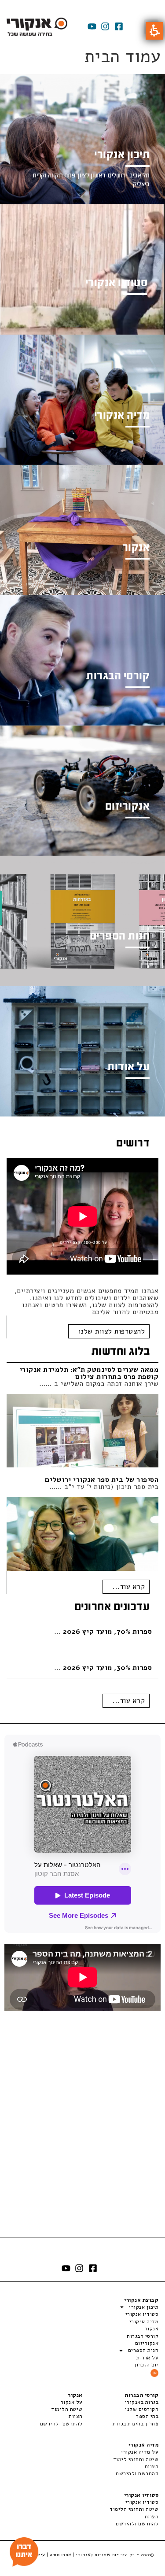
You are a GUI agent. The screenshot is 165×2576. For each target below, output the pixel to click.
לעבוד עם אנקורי (131, 1279)
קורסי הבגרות (143, 2336)
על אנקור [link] (72, 2402)
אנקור (152, 2329)
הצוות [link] (76, 2416)
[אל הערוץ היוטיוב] (92, 26)
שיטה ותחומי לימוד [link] (136, 2459)
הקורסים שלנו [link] (142, 2409)
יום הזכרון (146, 2365)
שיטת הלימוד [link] (67, 2409)
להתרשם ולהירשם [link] (61, 2424)
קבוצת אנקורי (141, 2300)
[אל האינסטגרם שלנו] (105, 26)
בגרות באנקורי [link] (142, 2402)
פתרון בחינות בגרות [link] (136, 2424)
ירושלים (117, 175)
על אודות (147, 2358)
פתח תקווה (62, 175)
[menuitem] (121, 2402)
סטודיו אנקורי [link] (142, 2502)
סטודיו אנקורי (142, 2314)
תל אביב (139, 175)
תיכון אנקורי (144, 2307)
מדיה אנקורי (144, 2322)
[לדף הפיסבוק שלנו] (119, 26)
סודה (55, 2555)
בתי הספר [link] (147, 2416)
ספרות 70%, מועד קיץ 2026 (107, 1632)
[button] (154, 31)
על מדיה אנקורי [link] (140, 2452)
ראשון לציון (92, 175)
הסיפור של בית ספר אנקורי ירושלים (102, 1480)
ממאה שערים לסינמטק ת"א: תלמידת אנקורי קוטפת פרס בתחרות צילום (89, 1373)
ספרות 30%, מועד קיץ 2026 (107, 1668)
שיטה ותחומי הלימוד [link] (134, 2509)
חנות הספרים (143, 2350)
